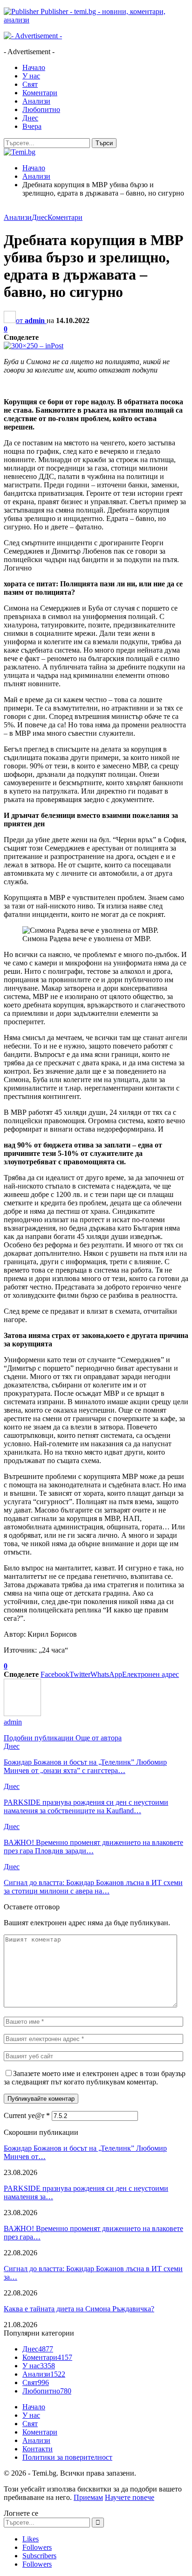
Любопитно (41, 109)
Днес (30, 118)
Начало (34, 67)
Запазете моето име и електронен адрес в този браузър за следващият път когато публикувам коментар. (95, 2078)
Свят (30, 84)
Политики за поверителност (67, 2457)
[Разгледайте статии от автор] (22, 1714)
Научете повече (130, 2497)
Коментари (40, 93)
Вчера (32, 126)
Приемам (88, 2497)
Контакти (38, 2449)
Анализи (36, 101)
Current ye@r (27, 2115)
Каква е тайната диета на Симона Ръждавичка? (79, 2309)
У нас (31, 76)
